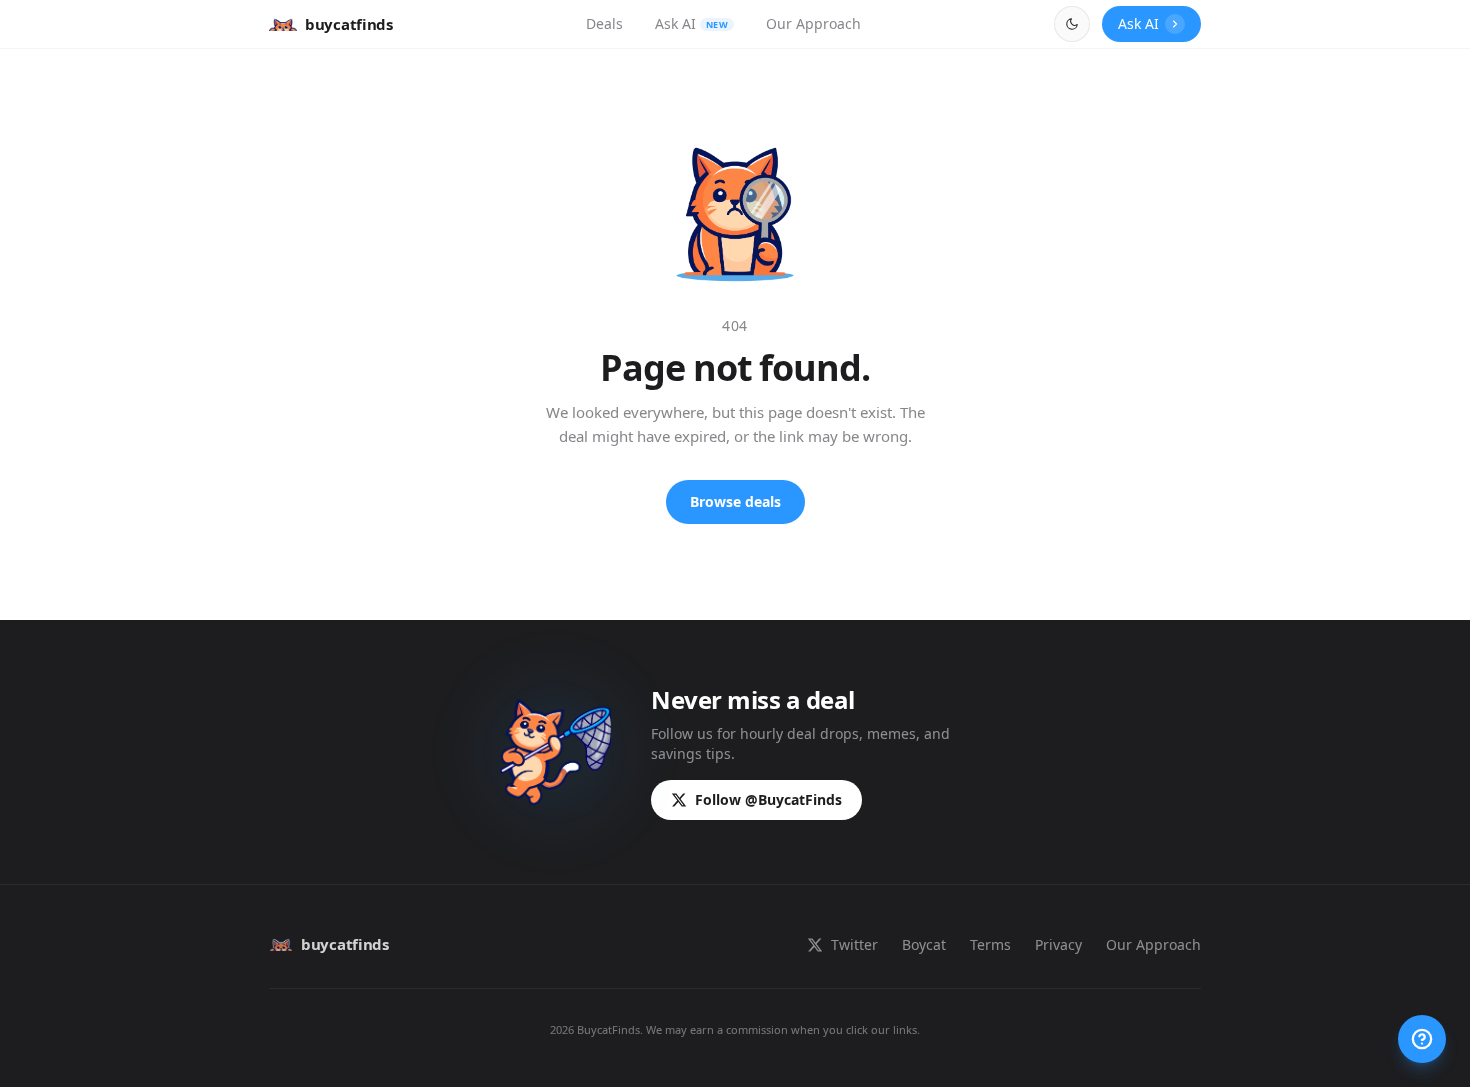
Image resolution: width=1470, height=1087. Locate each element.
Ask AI (691, 23)
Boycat (924, 944)
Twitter (854, 944)
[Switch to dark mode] (1072, 24)
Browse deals (735, 501)
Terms (990, 944)
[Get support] (1422, 1039)
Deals (604, 23)
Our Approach (813, 23)
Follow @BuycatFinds (768, 799)
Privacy (1058, 944)
